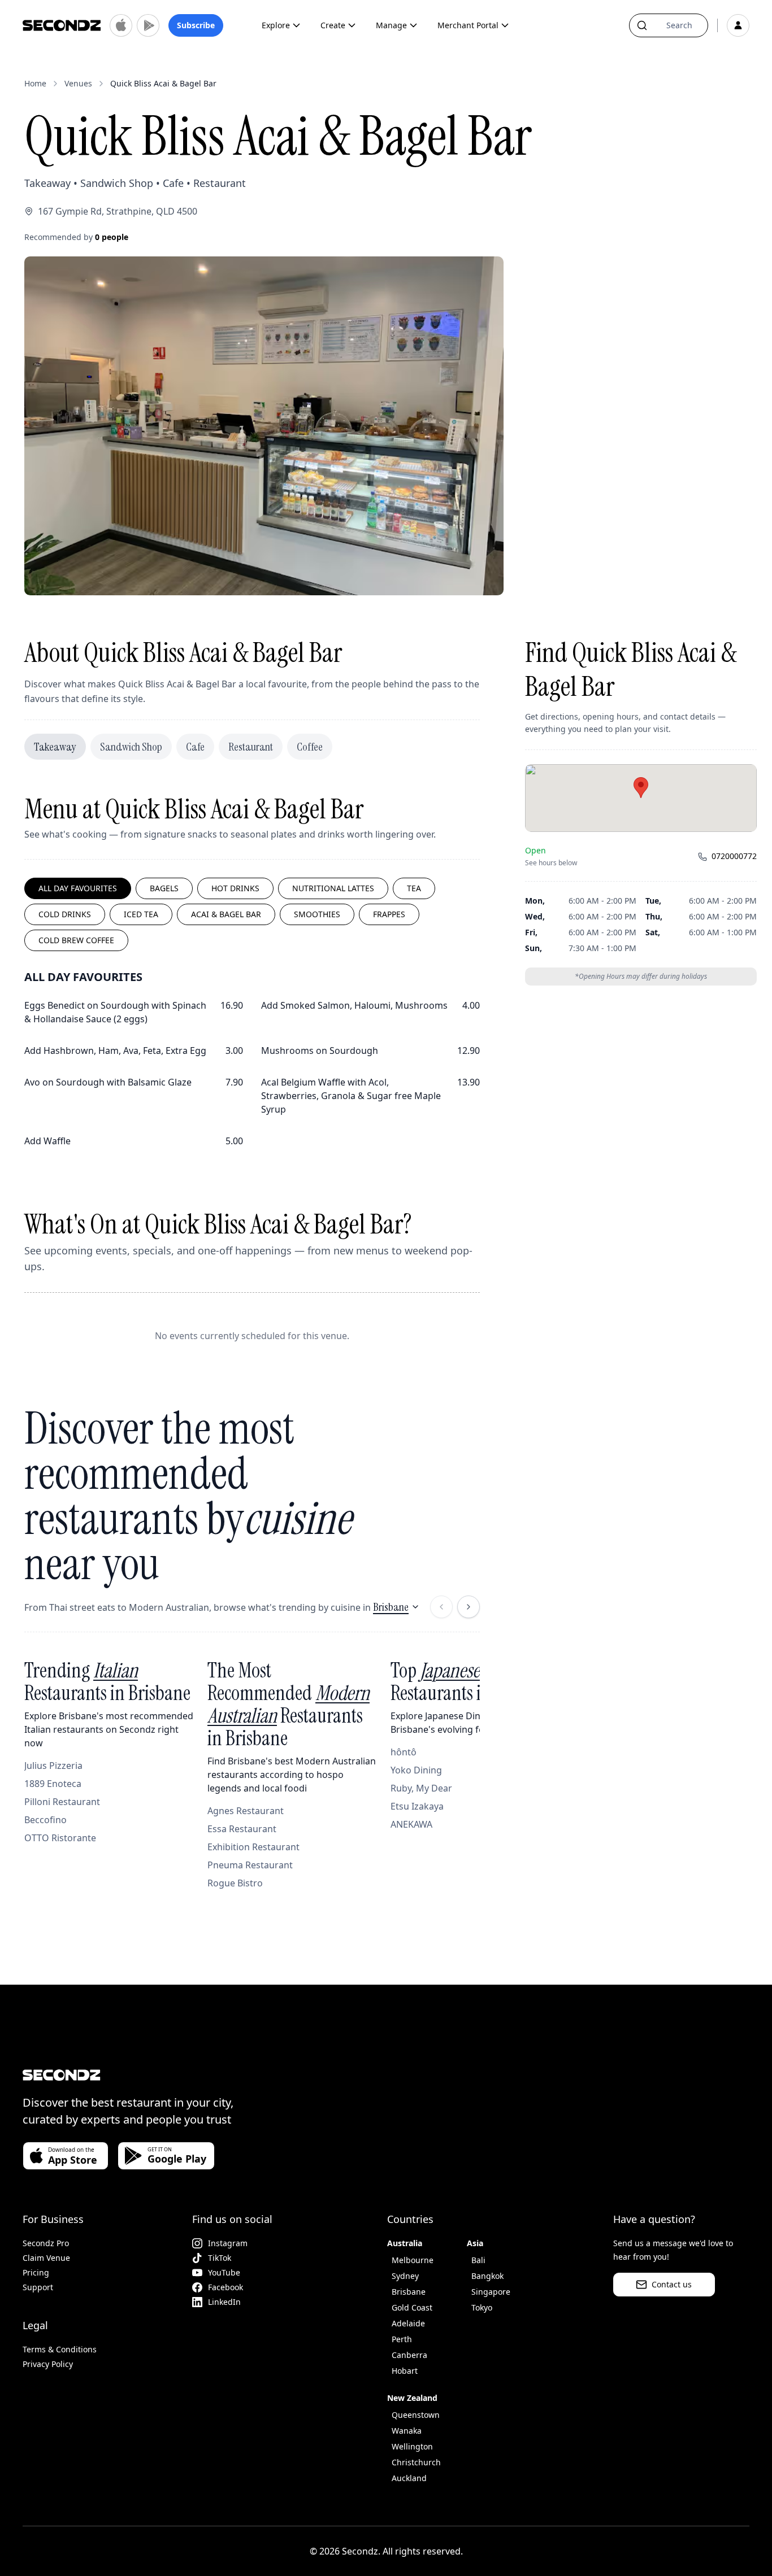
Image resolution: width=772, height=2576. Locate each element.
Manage (391, 25)
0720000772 (734, 857)
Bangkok (487, 2276)
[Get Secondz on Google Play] (148, 25)
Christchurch (416, 2462)
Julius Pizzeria (53, 1766)
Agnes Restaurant (246, 1811)
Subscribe (196, 25)
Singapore (491, 2292)
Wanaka (407, 2431)
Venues (78, 83)
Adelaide (408, 2323)
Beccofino (45, 1820)
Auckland (409, 2478)
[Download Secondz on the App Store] (121, 25)
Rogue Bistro (235, 1883)
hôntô (404, 1752)
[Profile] (738, 25)
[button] (641, 788)
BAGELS (164, 888)
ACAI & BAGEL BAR (226, 914)
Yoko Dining (416, 1770)
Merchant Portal (468, 25)
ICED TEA (141, 914)
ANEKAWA (411, 1824)
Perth (402, 2339)
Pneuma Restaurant (250, 1865)
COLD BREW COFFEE (76, 940)
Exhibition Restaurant (253, 1847)
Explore (276, 25)
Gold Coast (412, 2307)
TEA (414, 888)
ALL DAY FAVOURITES (78, 888)
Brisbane (391, 1607)
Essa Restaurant (242, 1829)
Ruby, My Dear (421, 1788)
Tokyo (482, 2307)
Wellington (412, 2446)
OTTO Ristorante (60, 1838)
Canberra (409, 2355)
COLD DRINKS (65, 914)
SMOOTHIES (317, 914)
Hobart (405, 2371)
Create (333, 25)
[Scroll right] (469, 1607)
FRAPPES (389, 914)
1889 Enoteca (53, 1784)
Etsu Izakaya (417, 1806)
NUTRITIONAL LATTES (333, 888)
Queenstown (416, 2415)
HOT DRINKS (235, 888)
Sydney (405, 2276)
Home (35, 83)
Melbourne (413, 2260)
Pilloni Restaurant (62, 1802)
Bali (478, 2260)
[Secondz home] (62, 25)
